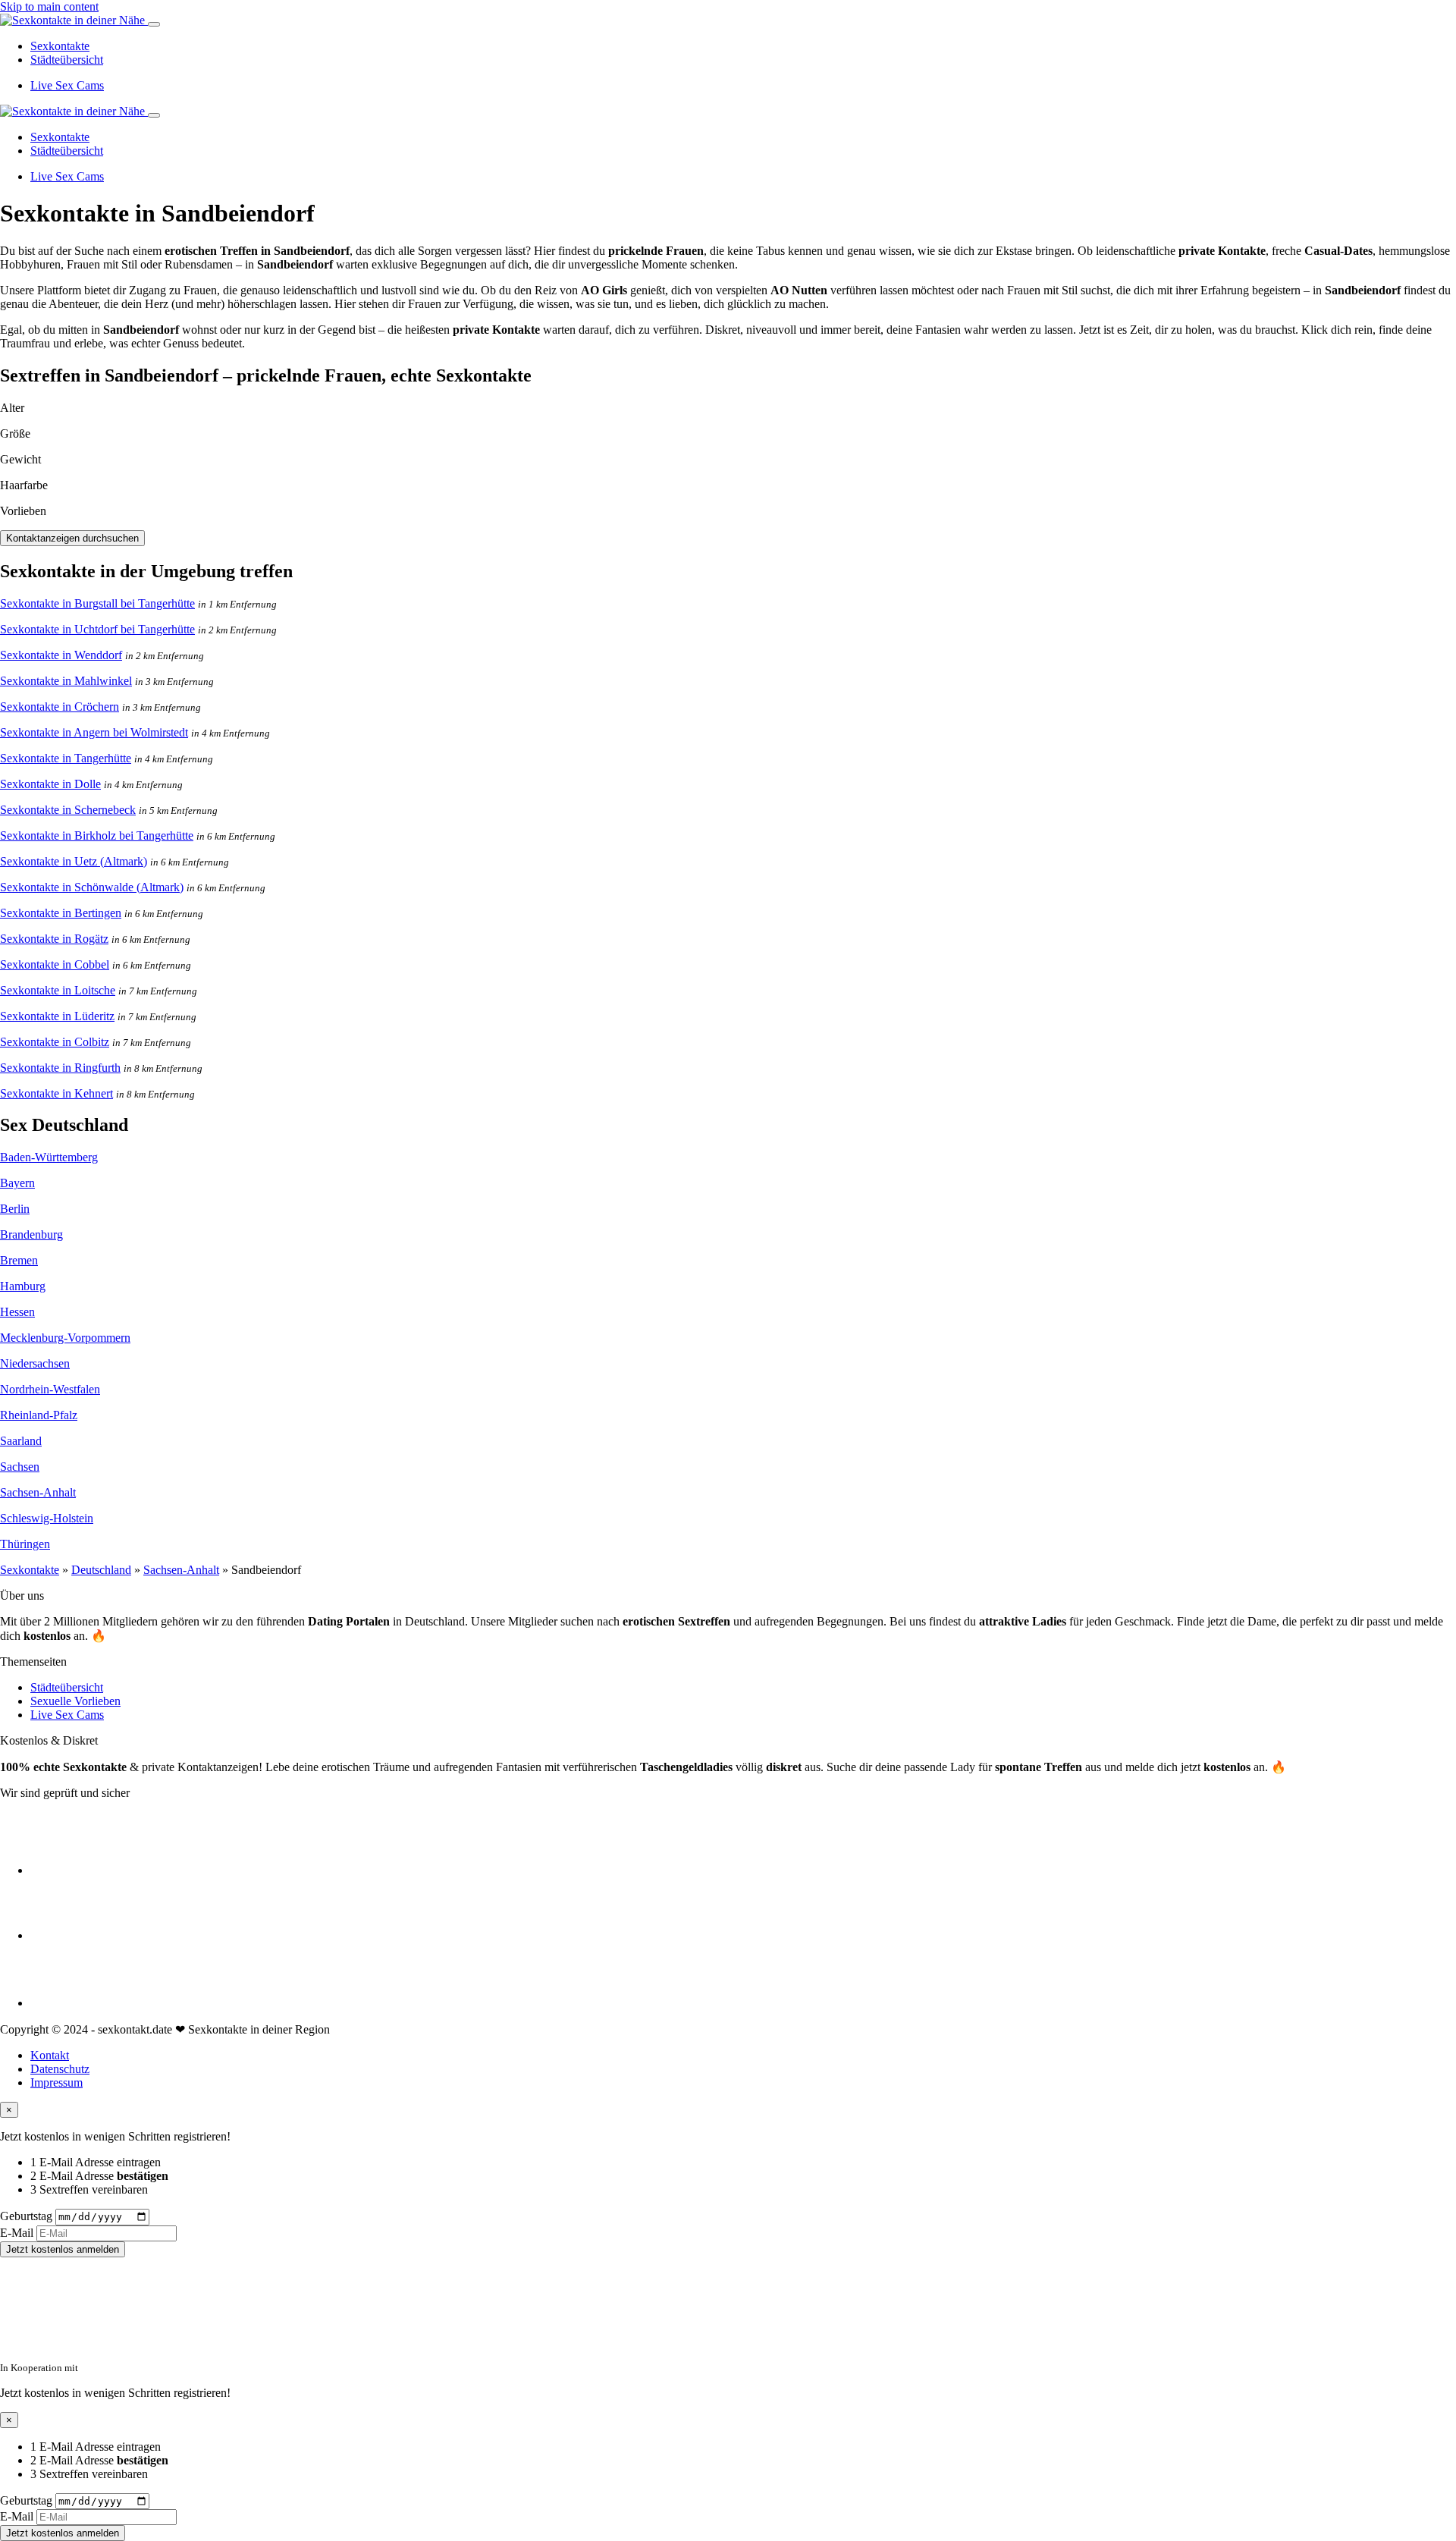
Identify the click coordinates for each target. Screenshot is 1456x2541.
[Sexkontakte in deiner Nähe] (74, 20)
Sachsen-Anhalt (38, 1492)
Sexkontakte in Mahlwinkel (66, 681)
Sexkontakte (60, 46)
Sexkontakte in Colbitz (55, 1042)
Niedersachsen (35, 1363)
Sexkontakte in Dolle (50, 784)
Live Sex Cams (67, 85)
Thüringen (25, 1544)
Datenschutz (60, 2069)
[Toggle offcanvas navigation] (154, 115)
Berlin (15, 1209)
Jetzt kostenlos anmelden (63, 2249)
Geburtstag (26, 2216)
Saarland (21, 1441)
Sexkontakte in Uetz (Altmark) (74, 861)
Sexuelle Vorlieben (75, 1701)
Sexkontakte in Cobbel (55, 964)
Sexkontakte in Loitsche (58, 990)
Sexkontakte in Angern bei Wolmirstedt (94, 732)
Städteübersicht (67, 60)
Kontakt (50, 2055)
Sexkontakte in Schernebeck (68, 810)
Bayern (17, 1183)
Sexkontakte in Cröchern (60, 707)
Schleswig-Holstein (47, 1518)
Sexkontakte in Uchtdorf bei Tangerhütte (97, 629)
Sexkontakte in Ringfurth (60, 1068)
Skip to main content (49, 6)
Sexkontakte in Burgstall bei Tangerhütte (97, 603)
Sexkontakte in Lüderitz (57, 1016)
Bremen (19, 1260)
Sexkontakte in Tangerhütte (66, 758)
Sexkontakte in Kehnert (56, 1093)
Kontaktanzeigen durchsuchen (72, 538)
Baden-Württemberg (49, 1157)
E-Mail (17, 2233)
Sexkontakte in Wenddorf (61, 655)
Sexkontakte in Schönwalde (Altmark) (92, 887)
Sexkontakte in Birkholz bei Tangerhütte (97, 835)
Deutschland (101, 1570)
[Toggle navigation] (154, 24)
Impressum (56, 2082)
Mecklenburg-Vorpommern (65, 1338)
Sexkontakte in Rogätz (54, 939)
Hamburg (23, 1286)
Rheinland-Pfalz (39, 1415)
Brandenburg (31, 1234)
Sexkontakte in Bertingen (61, 913)
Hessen (17, 1312)
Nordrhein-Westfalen (50, 1389)
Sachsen (20, 1467)
